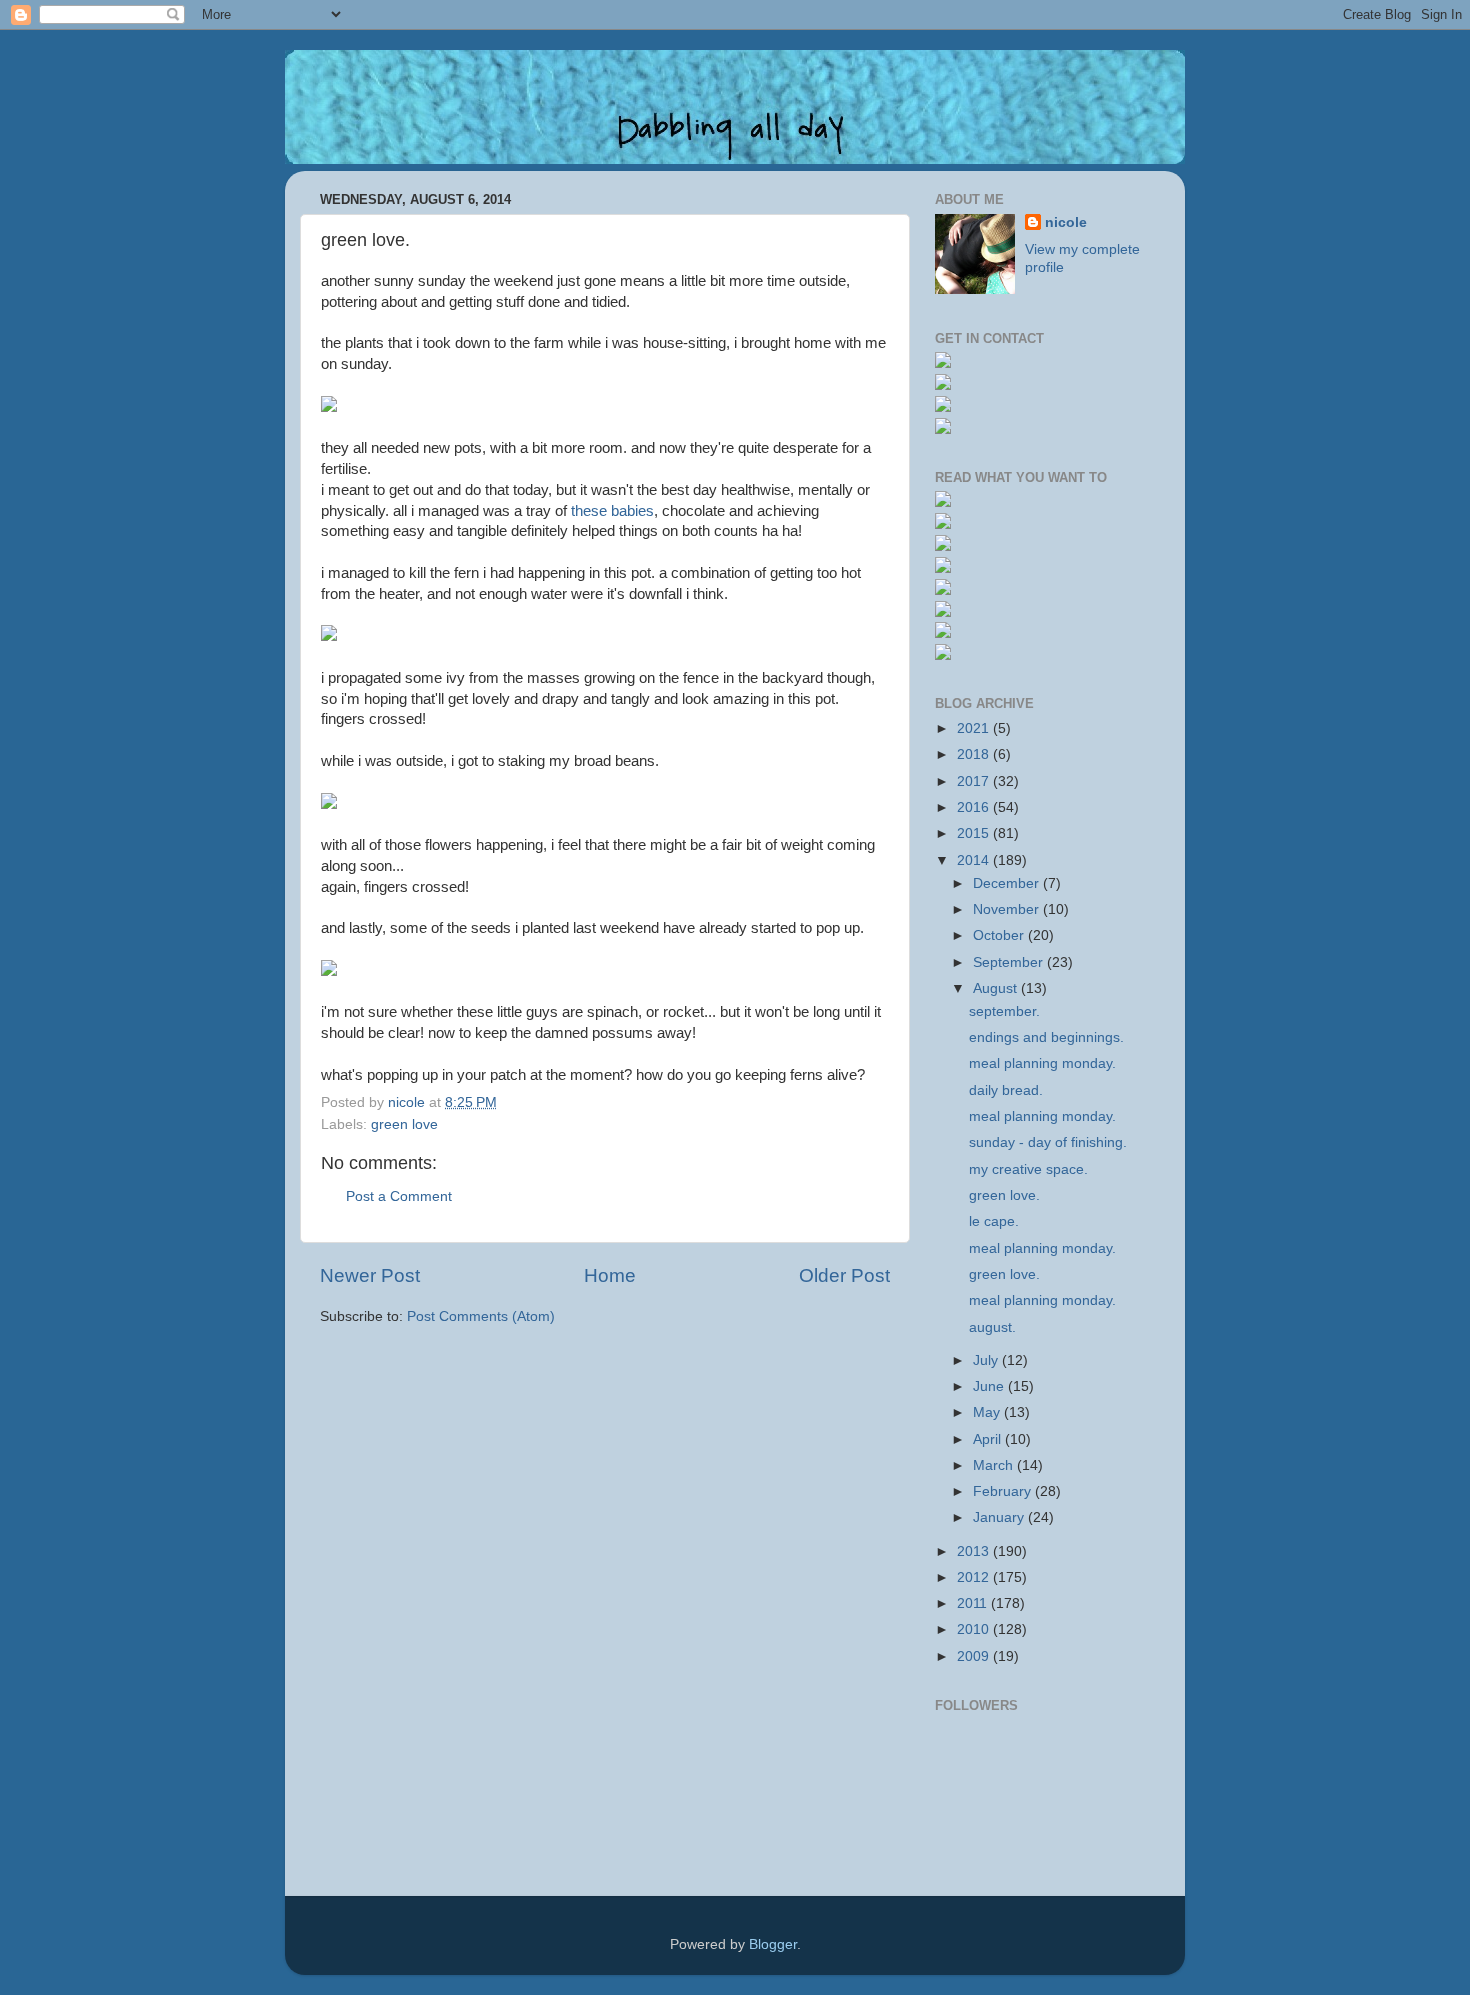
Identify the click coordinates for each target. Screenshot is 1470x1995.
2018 (975, 754)
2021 (975, 728)
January (1000, 1517)
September (1010, 962)
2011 (974, 1603)
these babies (612, 511)
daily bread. (1006, 1090)
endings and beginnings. (1046, 1037)
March (995, 1465)
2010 (975, 1629)
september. (1004, 1011)
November (1008, 909)
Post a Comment (399, 1196)
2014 (975, 860)
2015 (975, 833)
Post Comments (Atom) (481, 1316)
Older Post (844, 1275)
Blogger (773, 1944)
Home (610, 1275)
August (997, 988)
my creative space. (1028, 1169)
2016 (975, 807)
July (987, 1360)
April (989, 1439)
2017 (975, 781)
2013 (975, 1551)
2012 (975, 1577)
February (1004, 1491)
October (1000, 935)
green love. (1004, 1195)
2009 (975, 1656)
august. (992, 1327)
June (990, 1386)
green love (404, 1124)
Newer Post (370, 1275)
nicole (1066, 222)
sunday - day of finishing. (1048, 1142)
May (988, 1412)
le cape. (994, 1221)
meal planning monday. (1042, 1063)
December (1008, 883)
